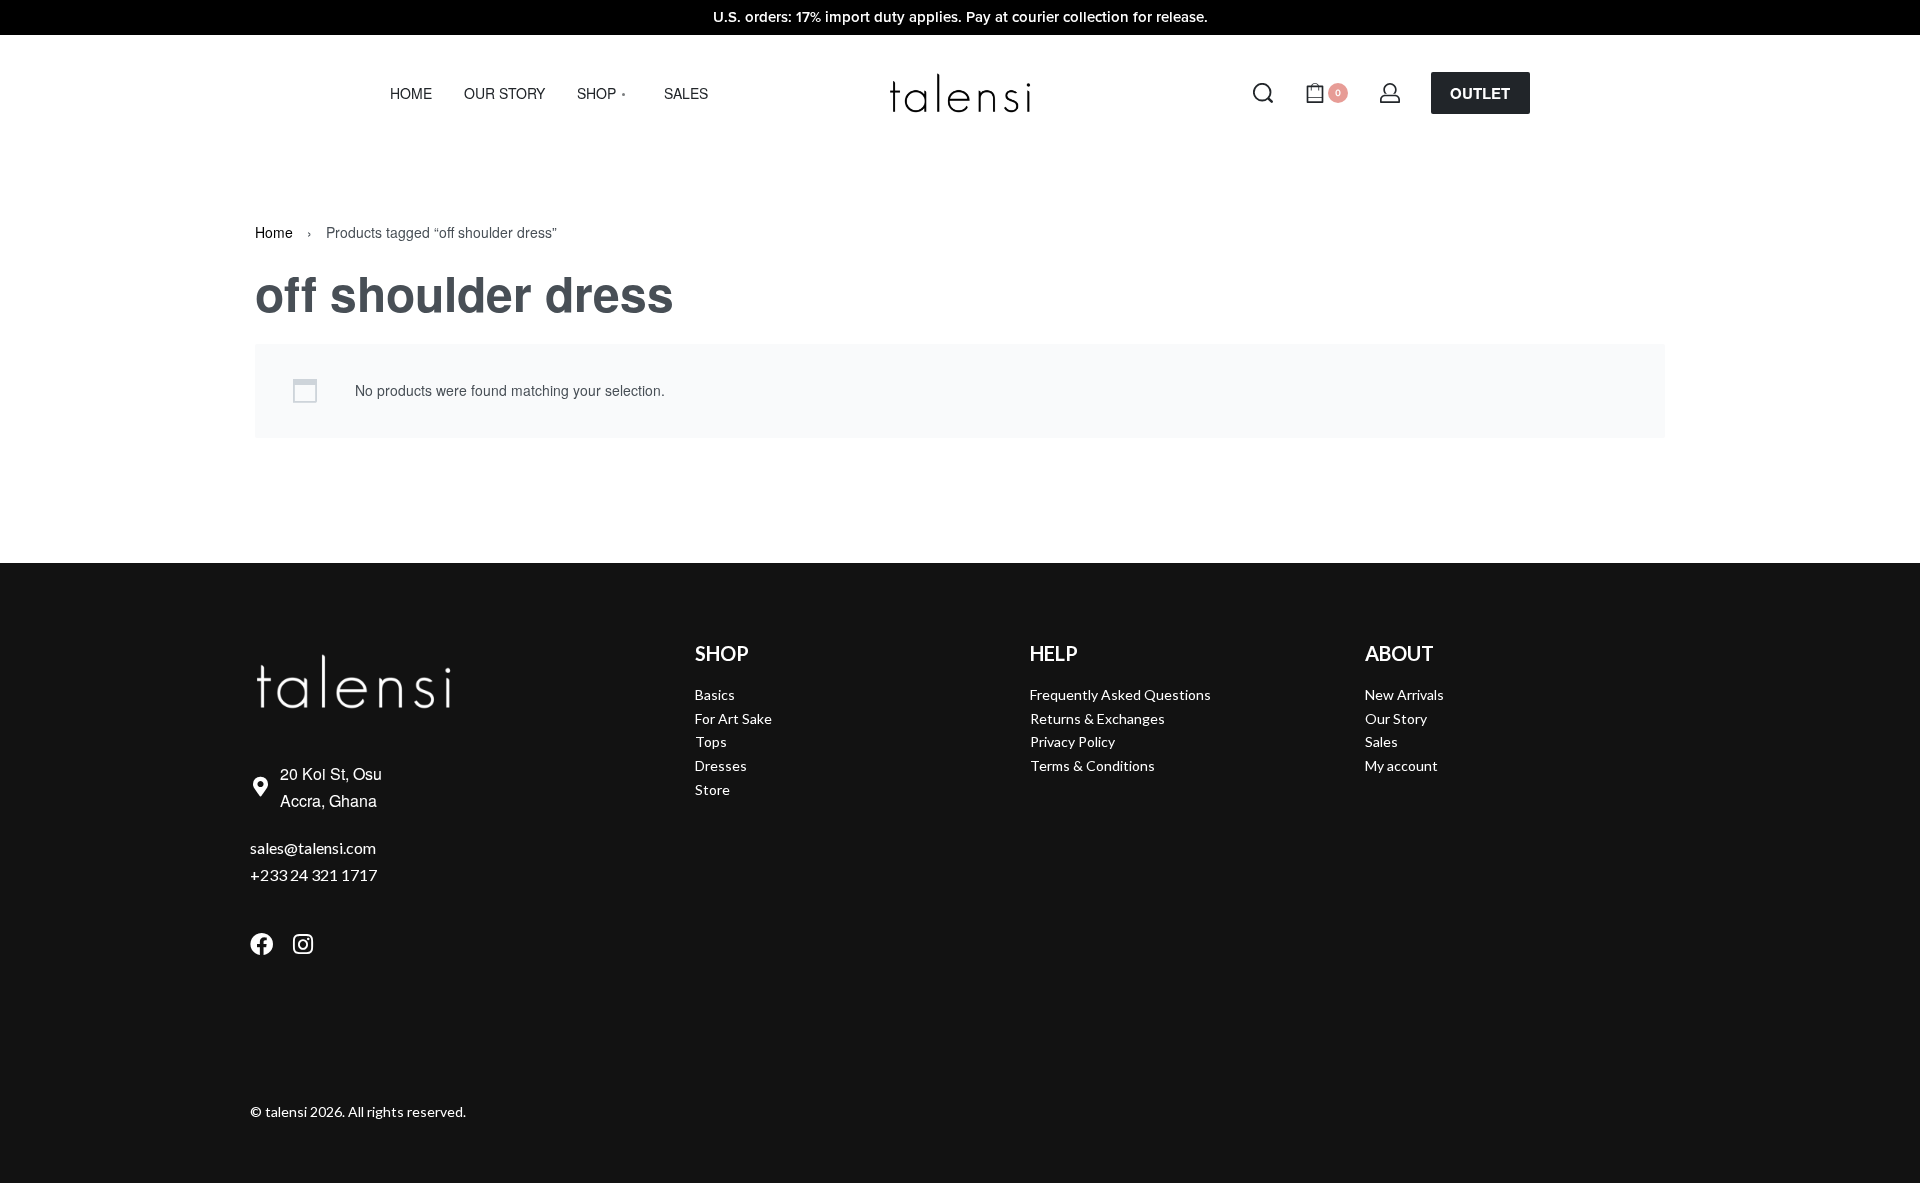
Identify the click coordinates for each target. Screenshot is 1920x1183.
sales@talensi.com (313, 847)
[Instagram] (302, 944)
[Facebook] (261, 944)
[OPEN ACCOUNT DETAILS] (1390, 93)
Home (274, 232)
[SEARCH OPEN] (1263, 93)
